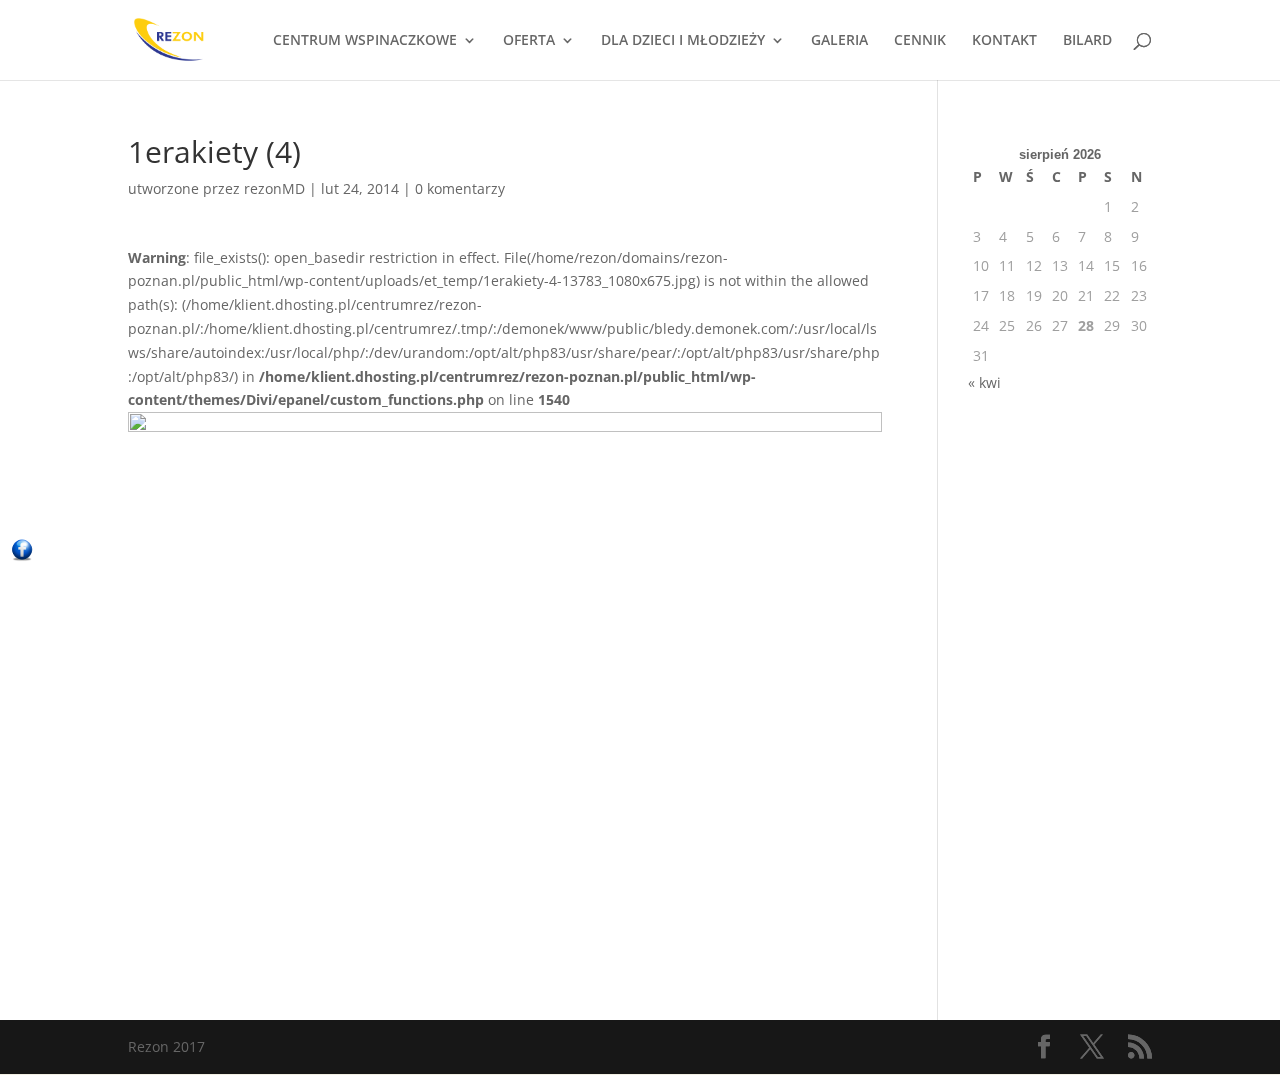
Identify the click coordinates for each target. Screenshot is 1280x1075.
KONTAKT (1004, 41)
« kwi (984, 382)
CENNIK (920, 41)
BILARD (1087, 41)
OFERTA (529, 41)
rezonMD (274, 188)
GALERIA (839, 41)
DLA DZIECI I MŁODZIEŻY (683, 41)
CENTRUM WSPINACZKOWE (365, 41)
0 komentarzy (460, 188)
